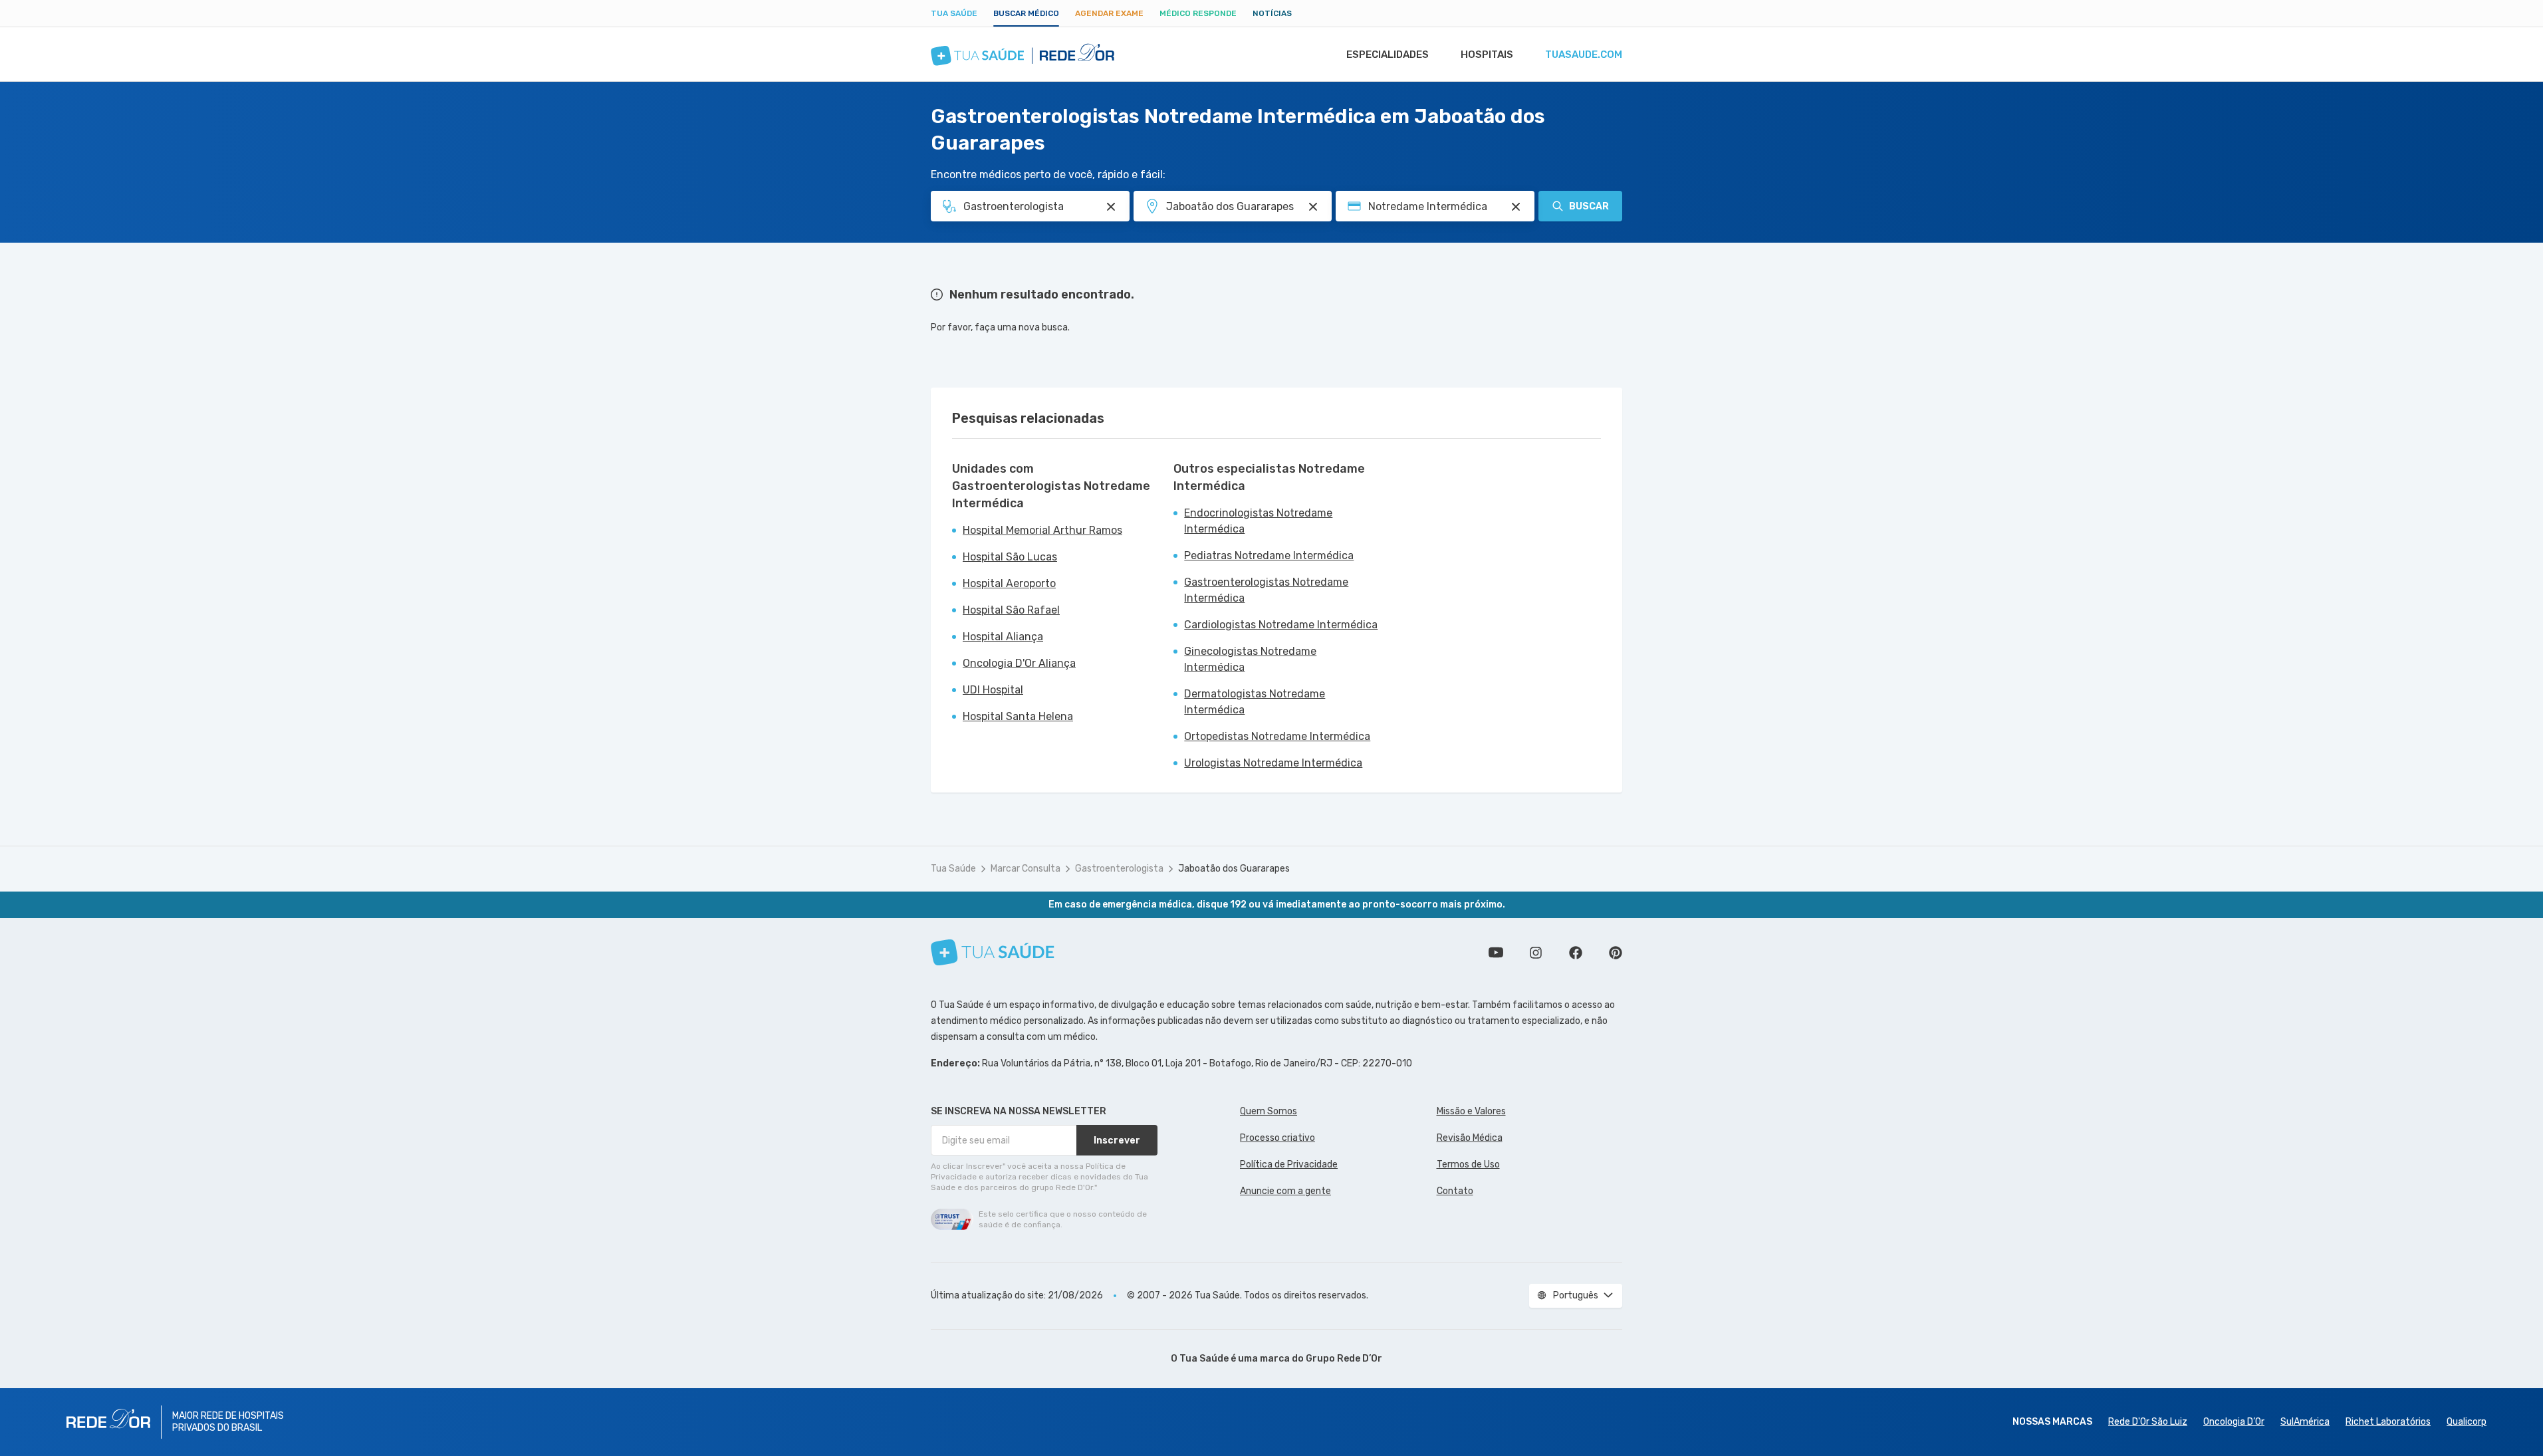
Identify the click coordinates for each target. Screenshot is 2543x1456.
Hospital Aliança (1003, 637)
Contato (1455, 1191)
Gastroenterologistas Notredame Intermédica (1266, 590)
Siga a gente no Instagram (1536, 953)
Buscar (1589, 206)
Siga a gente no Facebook (1576, 953)
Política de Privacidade (1289, 1164)
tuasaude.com (1584, 55)
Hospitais (1487, 55)
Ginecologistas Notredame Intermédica (1250, 659)
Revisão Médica (1470, 1138)
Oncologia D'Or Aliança (1019, 663)
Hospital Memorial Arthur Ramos (1042, 530)
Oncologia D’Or (2234, 1422)
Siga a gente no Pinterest (1616, 953)
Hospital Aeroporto (1009, 583)
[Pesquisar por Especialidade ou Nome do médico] (1111, 207)
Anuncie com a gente (1285, 1191)
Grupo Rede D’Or (1344, 1359)
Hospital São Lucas (1010, 557)
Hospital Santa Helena (1018, 716)
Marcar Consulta (1026, 869)
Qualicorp (2467, 1422)
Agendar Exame (1109, 13)
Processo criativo (1277, 1138)
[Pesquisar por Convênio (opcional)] (1516, 207)
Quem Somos (1269, 1111)
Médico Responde (1198, 13)
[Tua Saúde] (993, 952)
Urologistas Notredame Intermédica (1273, 763)
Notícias (1272, 13)
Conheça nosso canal (1496, 953)
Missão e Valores (1471, 1111)
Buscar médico (1026, 13)
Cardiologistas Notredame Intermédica (1281, 625)
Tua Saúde (954, 13)
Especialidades (1388, 55)
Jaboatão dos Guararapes (1234, 869)
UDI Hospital (993, 690)
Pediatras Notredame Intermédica (1269, 555)
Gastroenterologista (1119, 869)
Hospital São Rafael (1011, 610)
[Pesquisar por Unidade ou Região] (1313, 207)
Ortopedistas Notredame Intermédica (1277, 736)
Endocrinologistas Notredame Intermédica (1258, 521)
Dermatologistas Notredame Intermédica (1255, 702)
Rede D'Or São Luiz (2148, 1422)
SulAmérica (2305, 1422)
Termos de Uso (1468, 1164)
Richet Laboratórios (2388, 1422)
